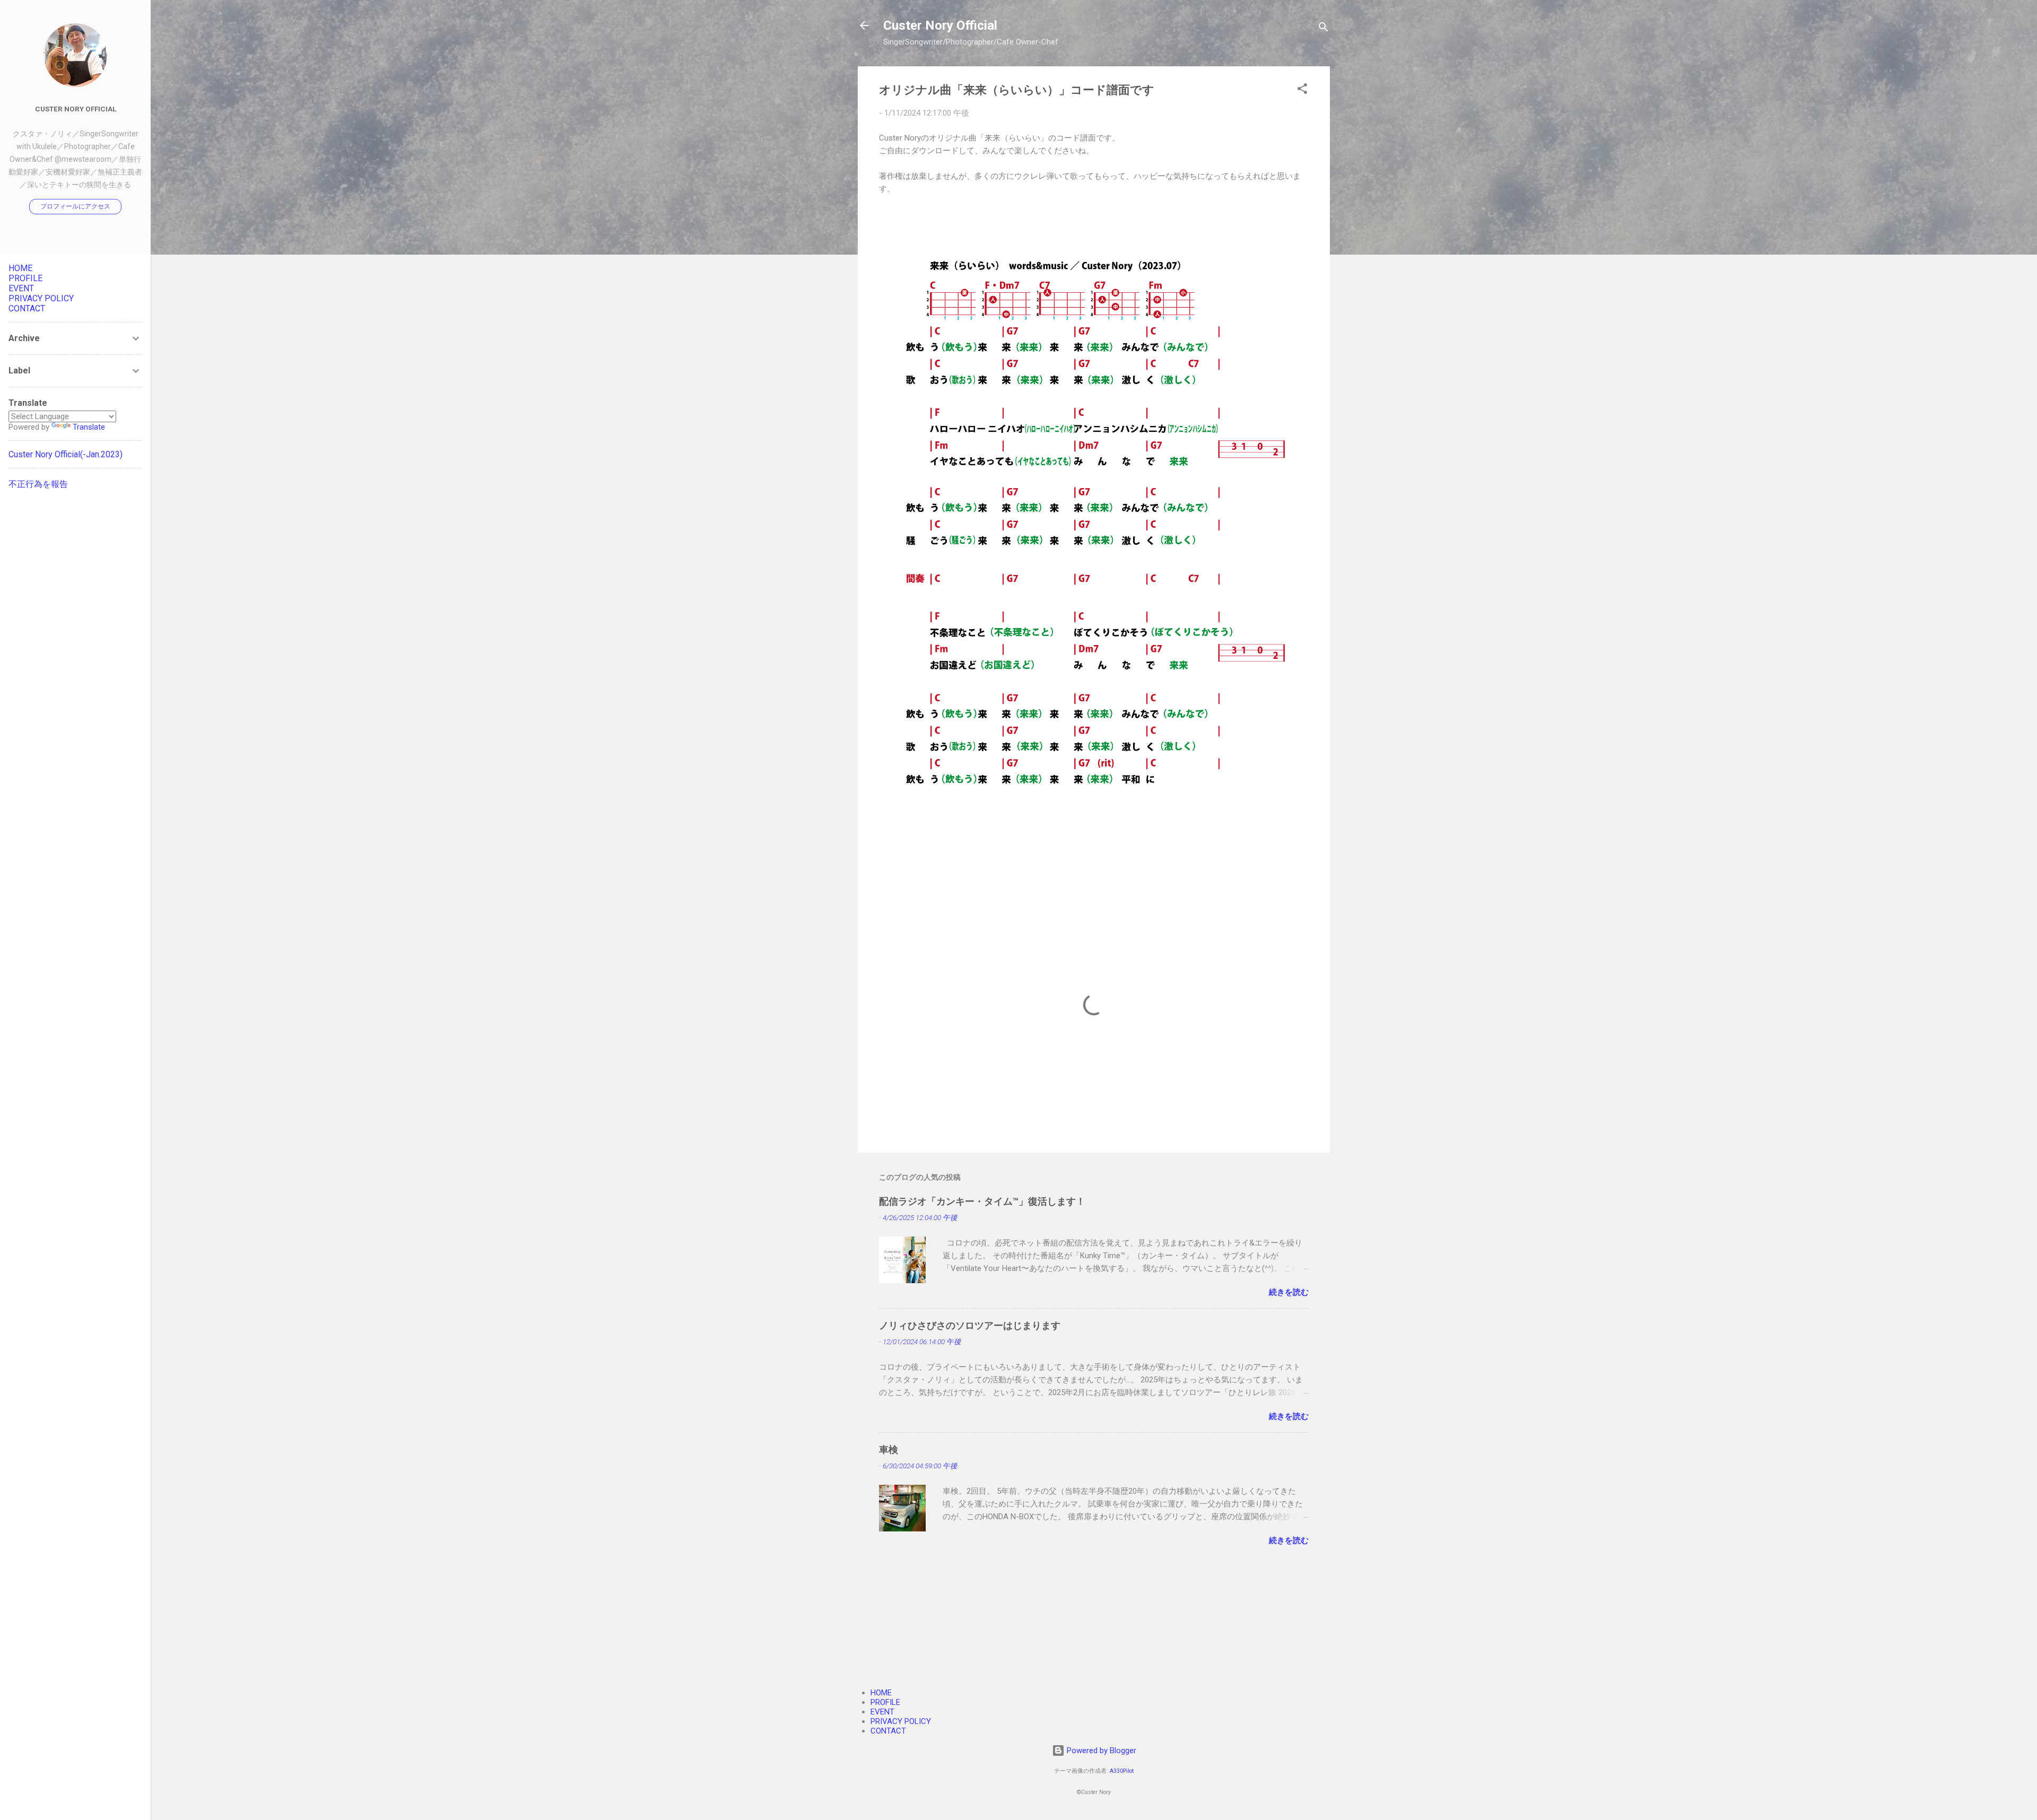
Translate (89, 427)
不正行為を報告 (38, 484)
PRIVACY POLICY (901, 1721)
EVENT (882, 1712)
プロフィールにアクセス (75, 206)
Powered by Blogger (1100, 1751)
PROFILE (885, 1702)
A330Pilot (1122, 1771)
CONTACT (888, 1731)
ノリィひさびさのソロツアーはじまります (970, 1325)
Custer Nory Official (940, 25)
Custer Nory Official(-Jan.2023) (66, 454)
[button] (1302, 90)
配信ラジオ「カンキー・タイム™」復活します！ (982, 1201)
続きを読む (1289, 1292)
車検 (889, 1449)
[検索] (1324, 29)
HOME (881, 1693)
